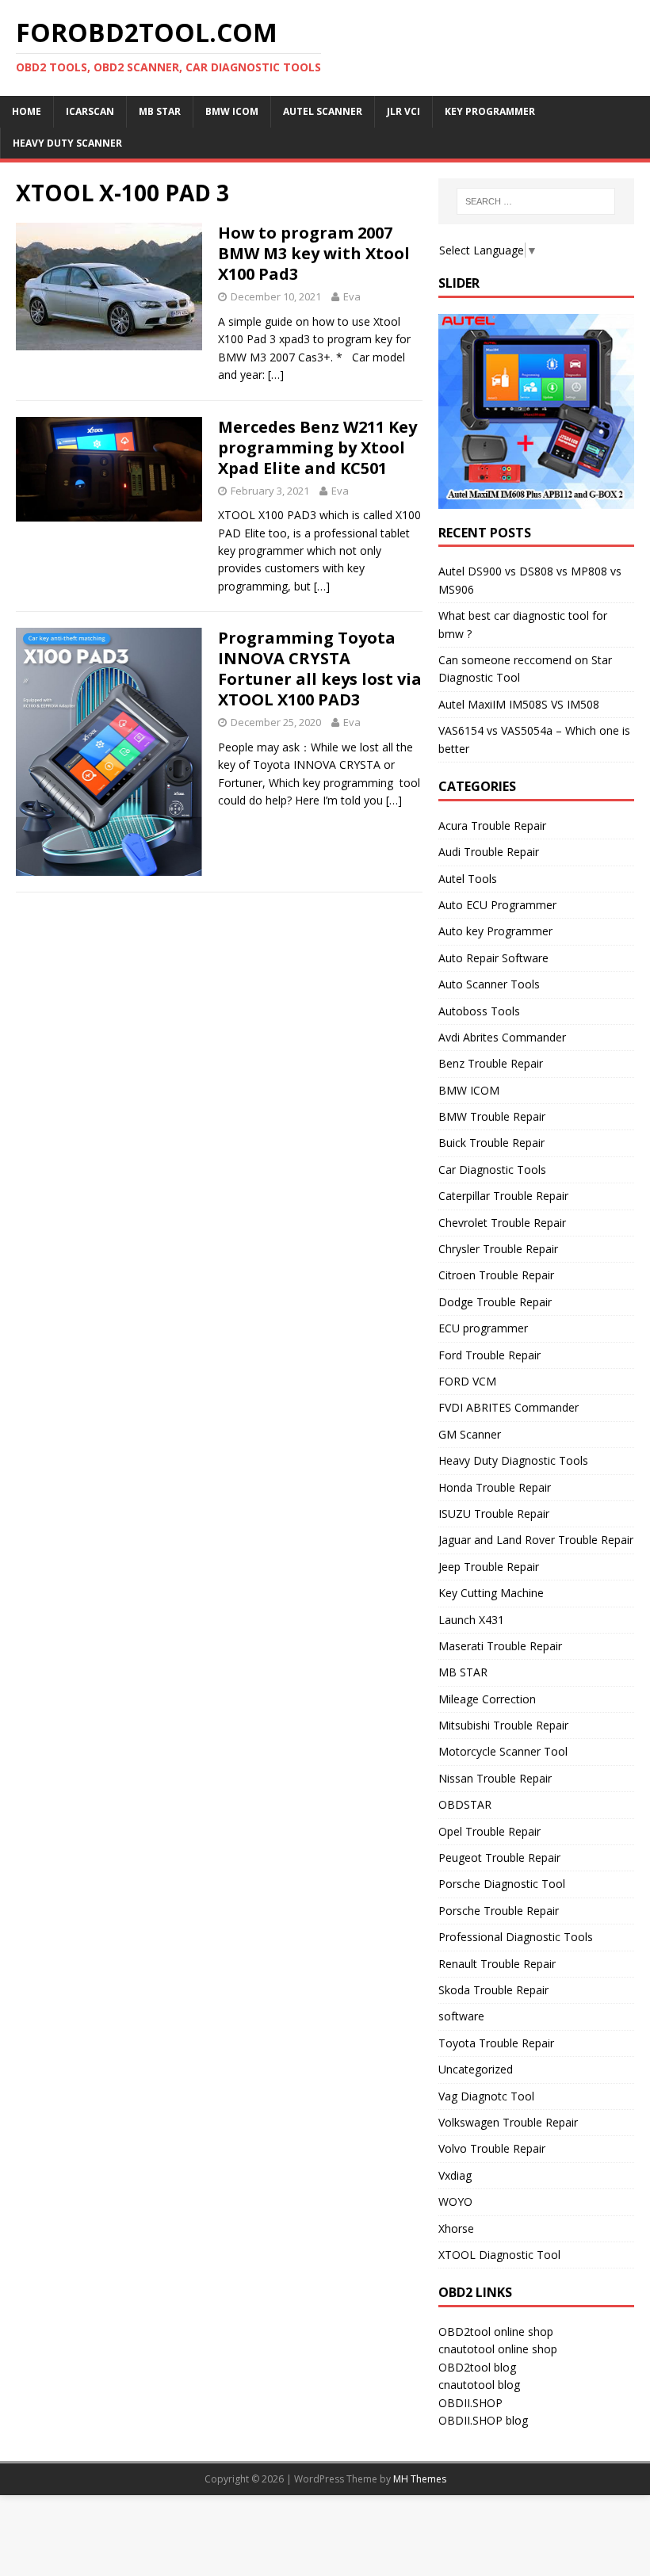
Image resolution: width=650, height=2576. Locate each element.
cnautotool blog (479, 2385)
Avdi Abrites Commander (502, 1037)
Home (27, 111)
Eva (352, 296)
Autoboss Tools (479, 1011)
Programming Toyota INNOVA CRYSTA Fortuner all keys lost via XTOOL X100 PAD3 (320, 669)
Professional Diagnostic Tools (516, 1937)
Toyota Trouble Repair (496, 2043)
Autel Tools (468, 879)
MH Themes (420, 2479)
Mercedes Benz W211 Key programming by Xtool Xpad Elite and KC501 (317, 447)
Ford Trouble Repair (489, 1355)
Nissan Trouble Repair (495, 1778)
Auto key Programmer (495, 931)
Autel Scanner (323, 111)
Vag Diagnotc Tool (486, 2096)
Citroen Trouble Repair (496, 1275)
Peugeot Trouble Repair (499, 1857)
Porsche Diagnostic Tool (502, 1884)
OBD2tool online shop (496, 2331)
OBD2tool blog (477, 2367)
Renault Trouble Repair (497, 1964)
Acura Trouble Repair (492, 826)
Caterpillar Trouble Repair (503, 1196)
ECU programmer (483, 1328)
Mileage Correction (487, 1699)
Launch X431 (471, 1620)
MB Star (160, 111)
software (461, 2016)
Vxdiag (455, 2175)
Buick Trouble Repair (491, 1143)
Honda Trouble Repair (495, 1487)
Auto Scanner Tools (489, 984)
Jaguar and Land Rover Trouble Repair (536, 1540)
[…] (276, 375)
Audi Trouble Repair (489, 852)
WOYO (455, 2201)
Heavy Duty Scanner (67, 143)
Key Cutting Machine (491, 1593)
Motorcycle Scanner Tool (503, 1751)
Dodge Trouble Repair (495, 1302)
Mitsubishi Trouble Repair (503, 1725)
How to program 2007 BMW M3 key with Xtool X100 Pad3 (314, 253)
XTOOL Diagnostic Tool (499, 2255)
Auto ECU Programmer (497, 905)
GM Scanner (470, 1434)
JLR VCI (403, 111)
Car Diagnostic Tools (492, 1170)
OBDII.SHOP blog (483, 2420)
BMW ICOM (232, 111)
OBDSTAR (465, 1804)
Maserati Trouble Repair (500, 1646)
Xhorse (456, 2228)
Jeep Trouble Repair (489, 1567)
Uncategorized (476, 2069)
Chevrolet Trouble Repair (502, 1223)
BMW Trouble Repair (492, 1116)
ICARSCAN (90, 111)
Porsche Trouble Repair (499, 1911)
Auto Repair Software (493, 958)
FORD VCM (467, 1381)
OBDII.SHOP (470, 2403)
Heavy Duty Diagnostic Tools (513, 1460)
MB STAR (463, 1672)
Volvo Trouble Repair (492, 2148)
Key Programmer (490, 111)
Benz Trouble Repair (491, 1063)
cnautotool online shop (498, 2349)
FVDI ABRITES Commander (509, 1407)
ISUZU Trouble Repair (494, 1513)
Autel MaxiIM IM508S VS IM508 (519, 704)
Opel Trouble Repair (489, 1831)
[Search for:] (536, 201)
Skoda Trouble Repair (493, 1990)
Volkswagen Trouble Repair (508, 2122)
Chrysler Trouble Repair (498, 1249)
